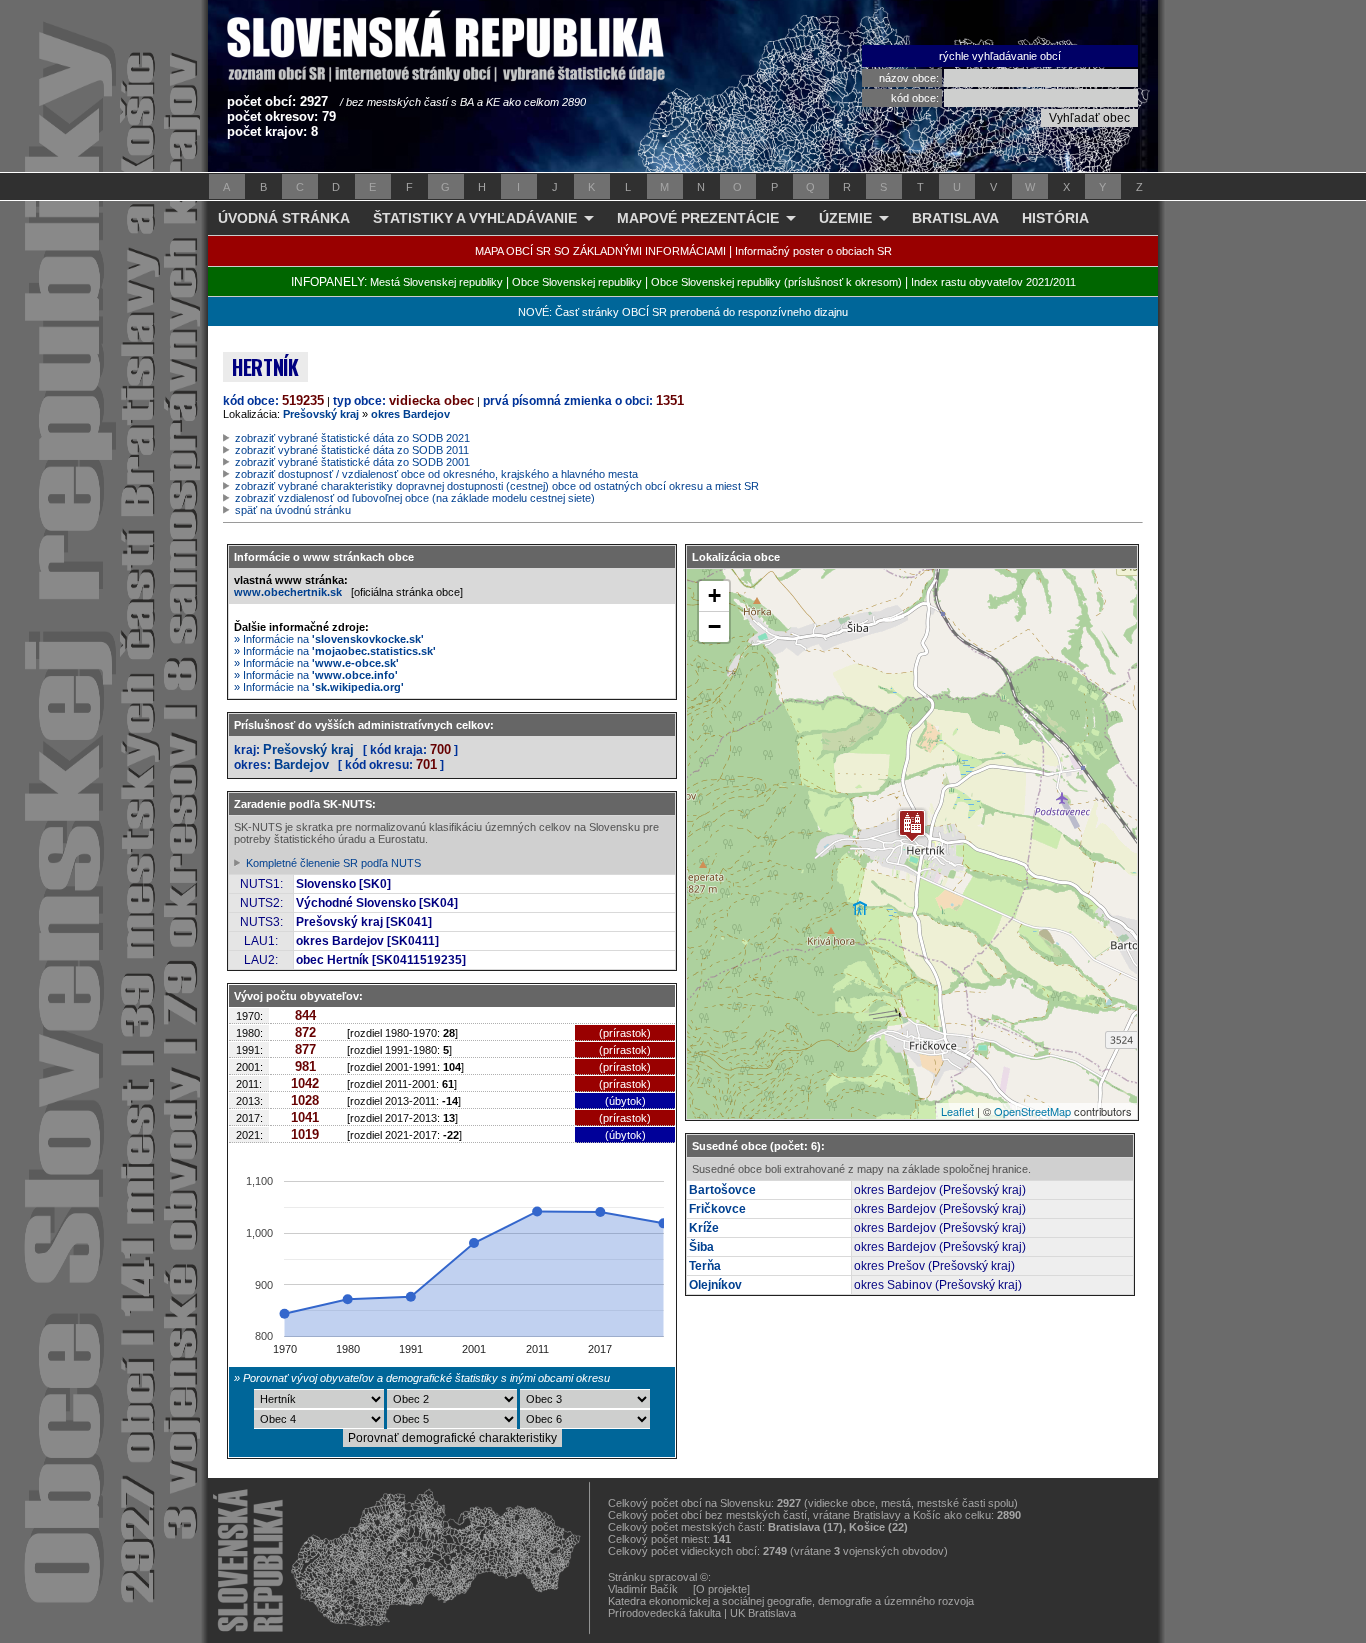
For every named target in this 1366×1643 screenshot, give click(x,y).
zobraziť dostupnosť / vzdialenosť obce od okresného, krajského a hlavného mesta (436, 474)
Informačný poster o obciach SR (813, 251)
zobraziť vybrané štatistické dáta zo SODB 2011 (352, 450)
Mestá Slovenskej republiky (436, 282)
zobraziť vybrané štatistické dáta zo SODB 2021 (352, 438)
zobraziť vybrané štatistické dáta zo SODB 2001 (352, 462)
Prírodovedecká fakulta (664, 1613)
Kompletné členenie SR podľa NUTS (333, 863)
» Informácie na (329, 639)
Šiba (701, 1247)
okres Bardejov (410, 414)
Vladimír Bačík (643, 1589)
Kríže (704, 1228)
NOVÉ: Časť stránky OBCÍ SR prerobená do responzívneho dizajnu (683, 312)
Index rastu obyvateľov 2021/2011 (993, 282)
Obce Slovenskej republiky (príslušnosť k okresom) (776, 282)
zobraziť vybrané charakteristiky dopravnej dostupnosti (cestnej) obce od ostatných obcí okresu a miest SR (497, 486)
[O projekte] (721, 1589)
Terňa (705, 1266)
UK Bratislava (763, 1613)
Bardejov (301, 764)
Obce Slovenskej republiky (577, 282)
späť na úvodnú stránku (293, 510)
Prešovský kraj (321, 414)
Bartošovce (722, 1190)
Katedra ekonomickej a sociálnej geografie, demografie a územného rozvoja (791, 1601)
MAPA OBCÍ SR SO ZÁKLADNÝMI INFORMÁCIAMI (600, 251)
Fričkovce (717, 1209)
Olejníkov (715, 1285)
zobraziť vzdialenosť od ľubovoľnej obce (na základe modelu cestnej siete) (415, 498)
